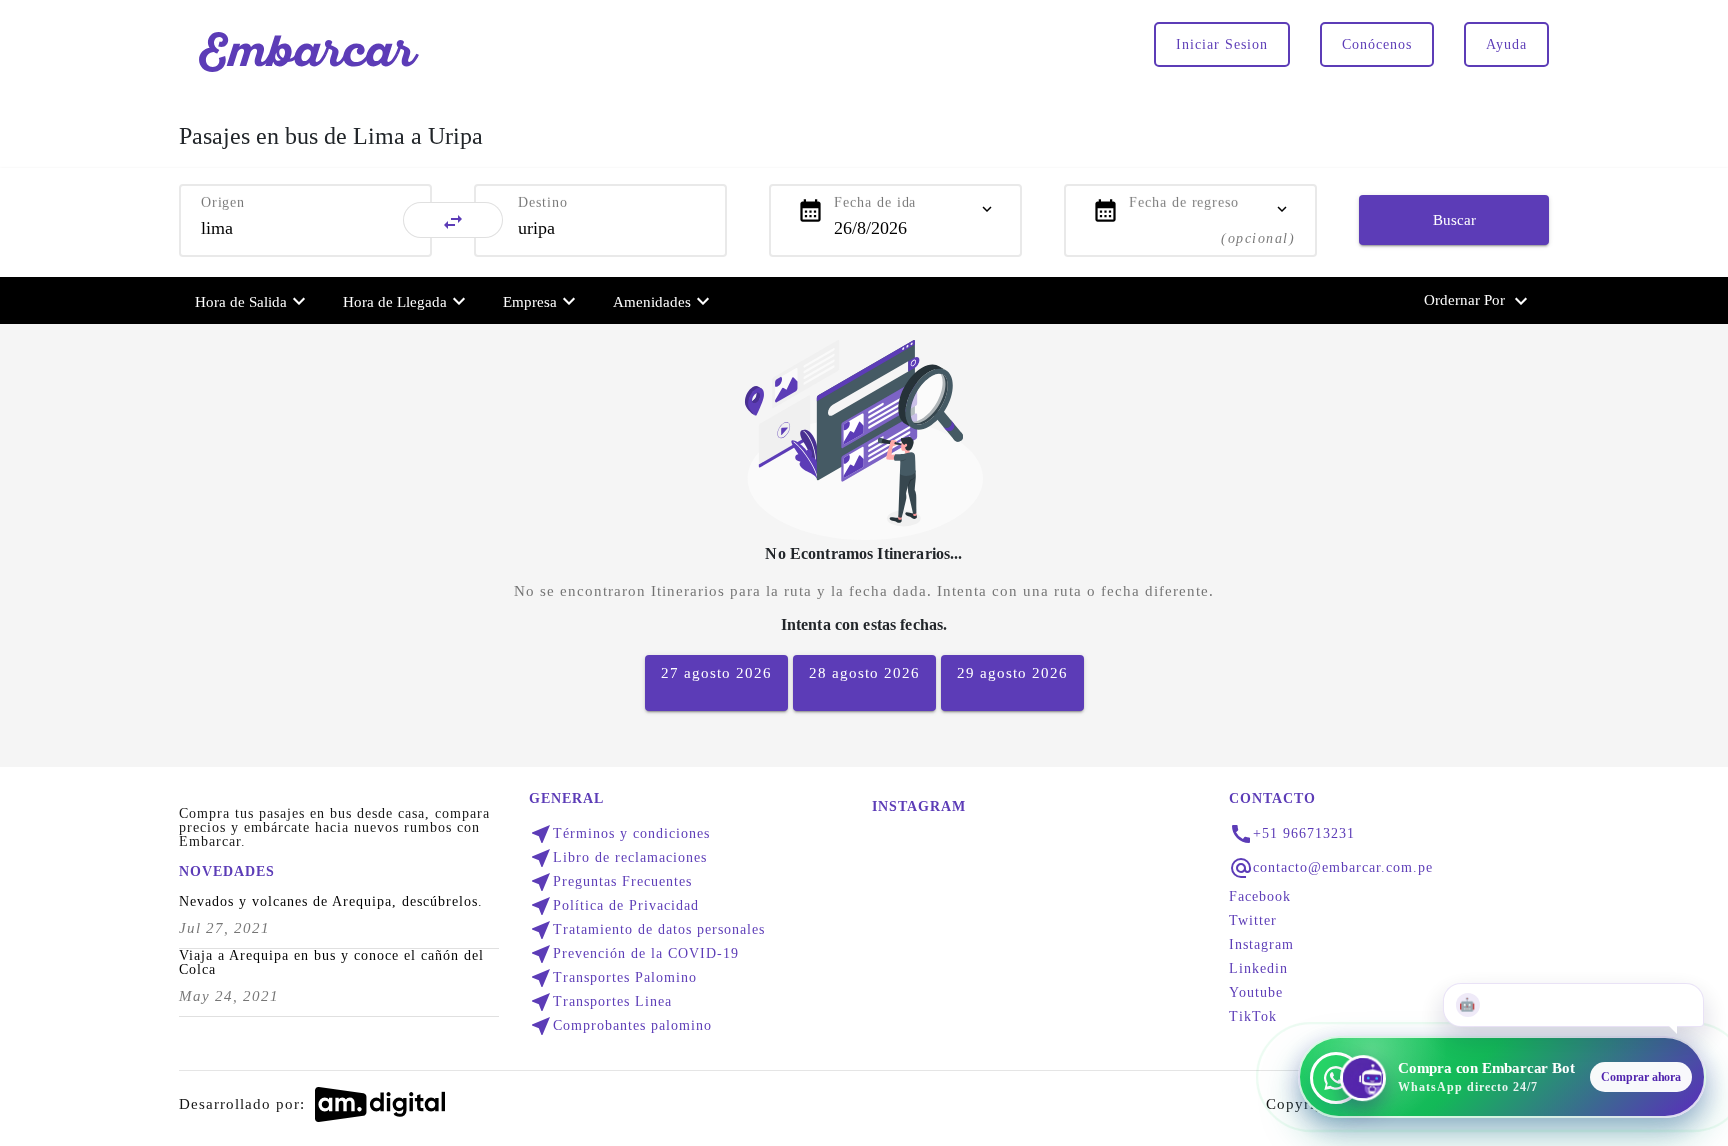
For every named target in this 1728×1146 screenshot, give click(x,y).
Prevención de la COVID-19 (634, 954)
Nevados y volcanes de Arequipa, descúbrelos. (331, 902)
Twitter (1253, 921)
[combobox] (305, 228)
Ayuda (1506, 44)
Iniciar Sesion (1222, 44)
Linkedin (1258, 969)
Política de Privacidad (614, 906)
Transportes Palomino (613, 978)
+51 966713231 (1304, 834)
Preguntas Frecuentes (610, 882)
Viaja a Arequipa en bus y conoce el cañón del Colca (331, 963)
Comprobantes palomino (620, 1026)
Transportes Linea (600, 1002)
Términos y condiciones (619, 834)
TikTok (1253, 1017)
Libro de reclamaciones (618, 858)
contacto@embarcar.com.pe (1343, 868)
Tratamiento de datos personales (647, 930)
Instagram (1261, 945)
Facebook (1260, 897)
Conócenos (1377, 44)
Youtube (1256, 993)
